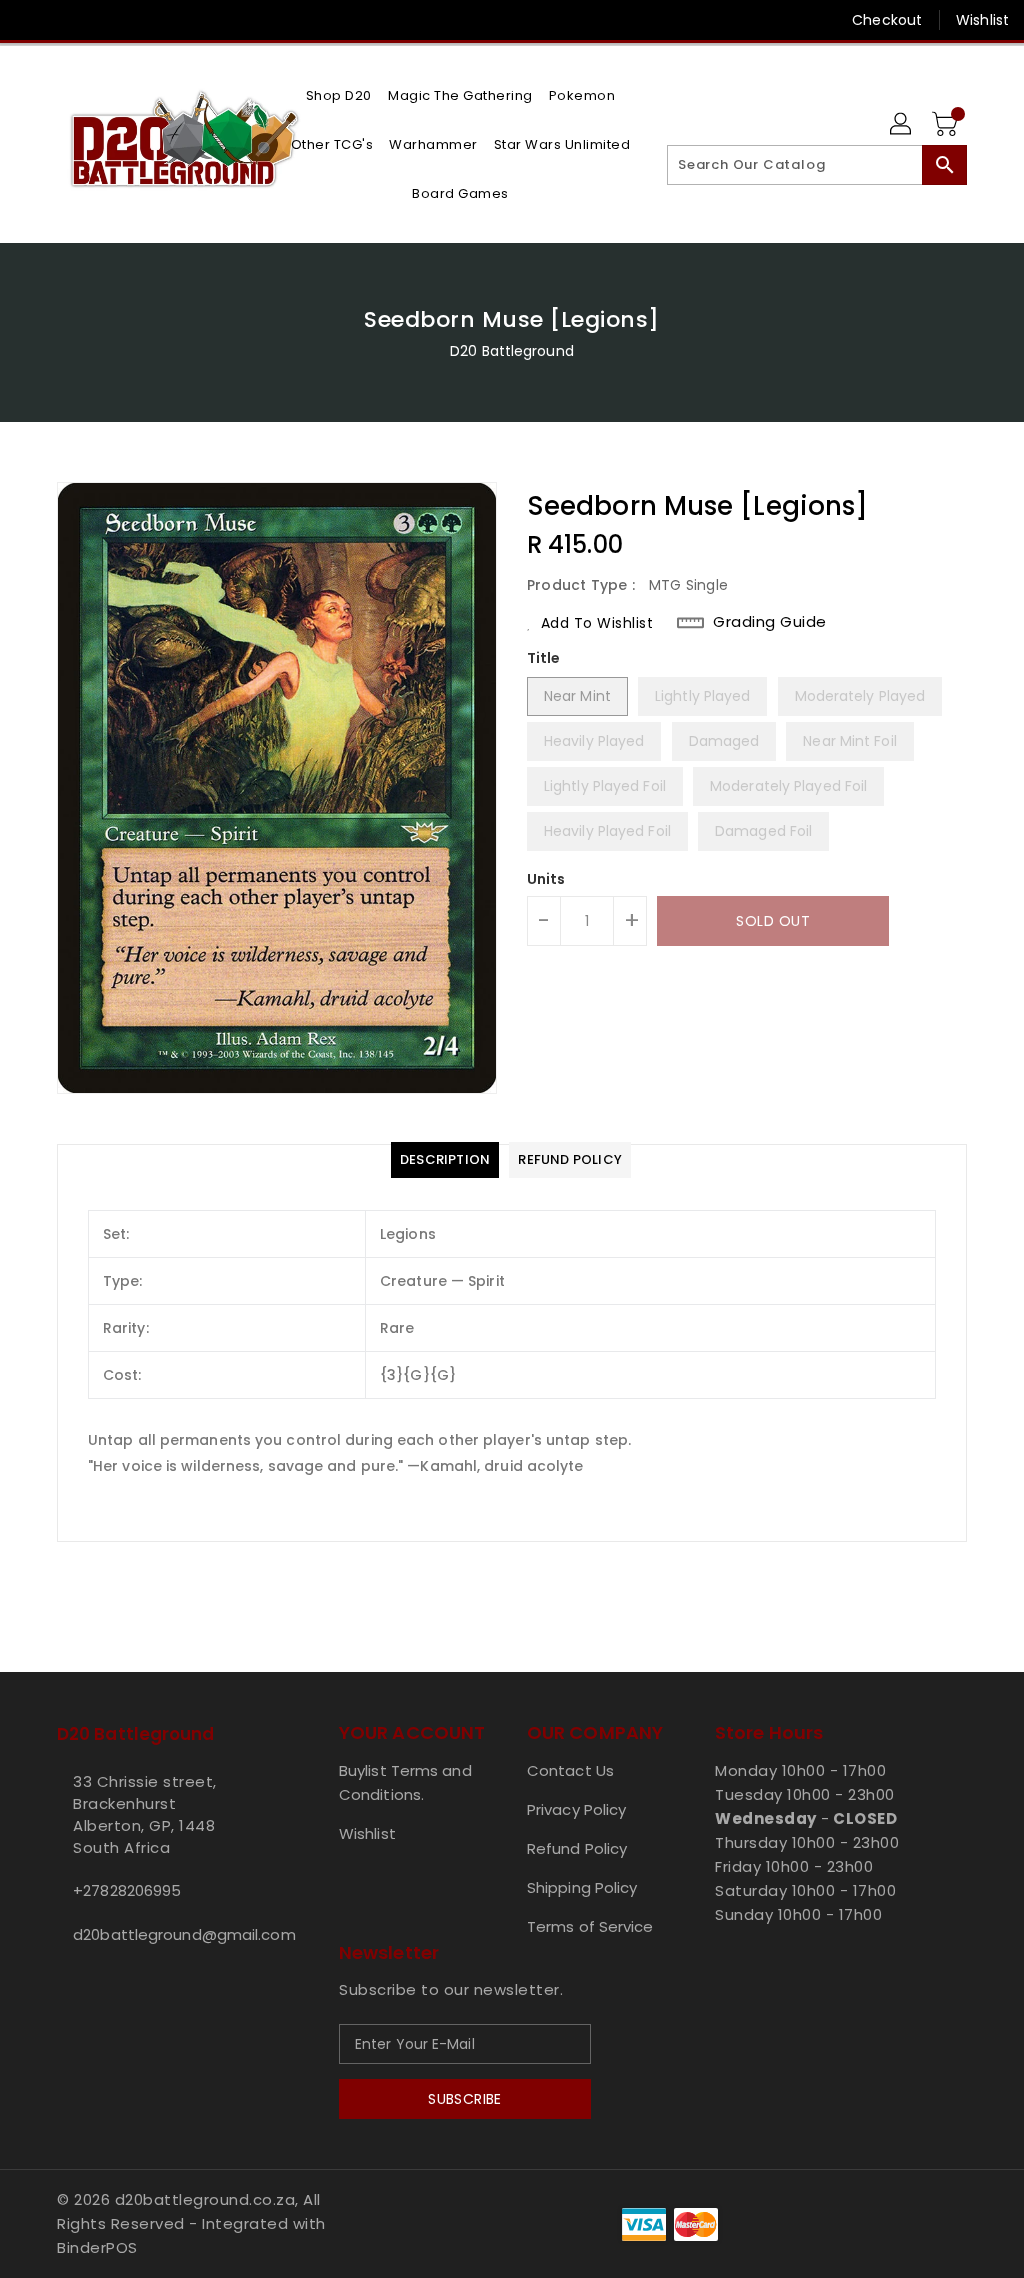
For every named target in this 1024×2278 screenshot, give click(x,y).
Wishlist (982, 20)
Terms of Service (590, 1926)
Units (546, 879)
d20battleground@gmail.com (161, 1934)
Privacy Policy (576, 1809)
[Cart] (947, 125)
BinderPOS (97, 2247)
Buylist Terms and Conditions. (405, 1782)
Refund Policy (577, 1848)
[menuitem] (339, 95)
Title (544, 658)
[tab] (445, 1160)
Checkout (887, 20)
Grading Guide (770, 622)
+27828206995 (127, 1890)
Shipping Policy (582, 1887)
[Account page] (902, 125)
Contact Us (570, 1770)
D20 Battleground (512, 351)
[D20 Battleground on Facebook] (31, 20)
